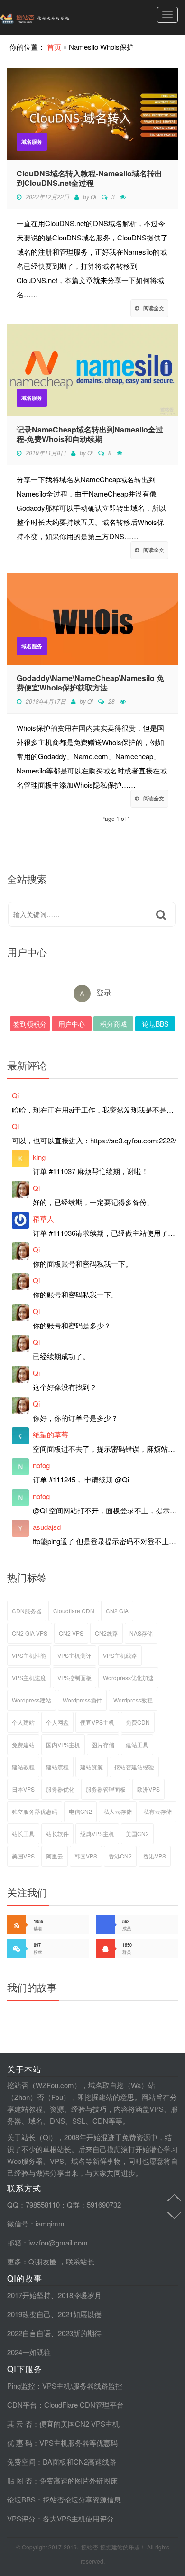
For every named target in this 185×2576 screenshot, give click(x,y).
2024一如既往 (29, 2352)
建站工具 (137, 1744)
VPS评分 (21, 2518)
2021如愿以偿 (80, 2314)
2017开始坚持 (29, 2295)
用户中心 (72, 1024)
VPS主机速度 (29, 1678)
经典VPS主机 (97, 1834)
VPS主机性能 (29, 1655)
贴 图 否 (20, 2480)
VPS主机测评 (74, 1655)
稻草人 (43, 1219)
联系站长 (80, 2261)
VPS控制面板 (74, 1678)
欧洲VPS (148, 1789)
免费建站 (23, 1744)
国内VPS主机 (63, 1744)
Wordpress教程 (133, 1700)
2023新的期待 (80, 2333)
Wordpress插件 (82, 1700)
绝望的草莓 (51, 1434)
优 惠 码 (20, 2443)
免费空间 (21, 2461)
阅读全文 (154, 308)
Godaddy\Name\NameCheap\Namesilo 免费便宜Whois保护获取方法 (90, 683)
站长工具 (23, 1834)
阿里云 (55, 1856)
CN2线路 (106, 1633)
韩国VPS (86, 1856)
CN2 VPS (71, 1633)
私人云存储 (118, 1811)
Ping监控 (21, 2386)
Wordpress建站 (32, 1700)
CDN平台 (22, 2405)
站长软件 (57, 1834)
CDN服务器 (27, 1611)
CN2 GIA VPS (30, 1633)
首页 (54, 47)
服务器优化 (60, 1789)
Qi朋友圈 (43, 2261)
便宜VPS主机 (97, 1722)
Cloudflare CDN (74, 1611)
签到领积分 (30, 1024)
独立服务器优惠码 (35, 1811)
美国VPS (23, 1856)
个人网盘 (57, 1722)
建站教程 (23, 1767)
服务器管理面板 (106, 1789)
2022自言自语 (29, 2333)
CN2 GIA (117, 1611)
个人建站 (23, 1722)
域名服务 (32, 142)
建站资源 (92, 1767)
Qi (93, 197)
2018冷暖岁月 (80, 2295)
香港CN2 (120, 1856)
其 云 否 (20, 2424)
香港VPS (155, 1856)
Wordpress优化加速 (128, 1678)
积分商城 (113, 1024)
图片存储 (103, 1744)
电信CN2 (80, 1811)
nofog (41, 1465)
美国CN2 (137, 1834)
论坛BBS (155, 1024)
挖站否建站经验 (134, 1767)
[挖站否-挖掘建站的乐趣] (55, 17)
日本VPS (23, 1789)
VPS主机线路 (120, 1655)
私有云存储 (157, 1811)
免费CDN (138, 1722)
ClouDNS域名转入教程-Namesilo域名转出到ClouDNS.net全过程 (89, 178)
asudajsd (47, 1527)
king (39, 1157)
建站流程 (57, 1767)
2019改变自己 (29, 2314)
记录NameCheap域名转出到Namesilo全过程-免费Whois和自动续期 (90, 434)
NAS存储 (141, 1633)
